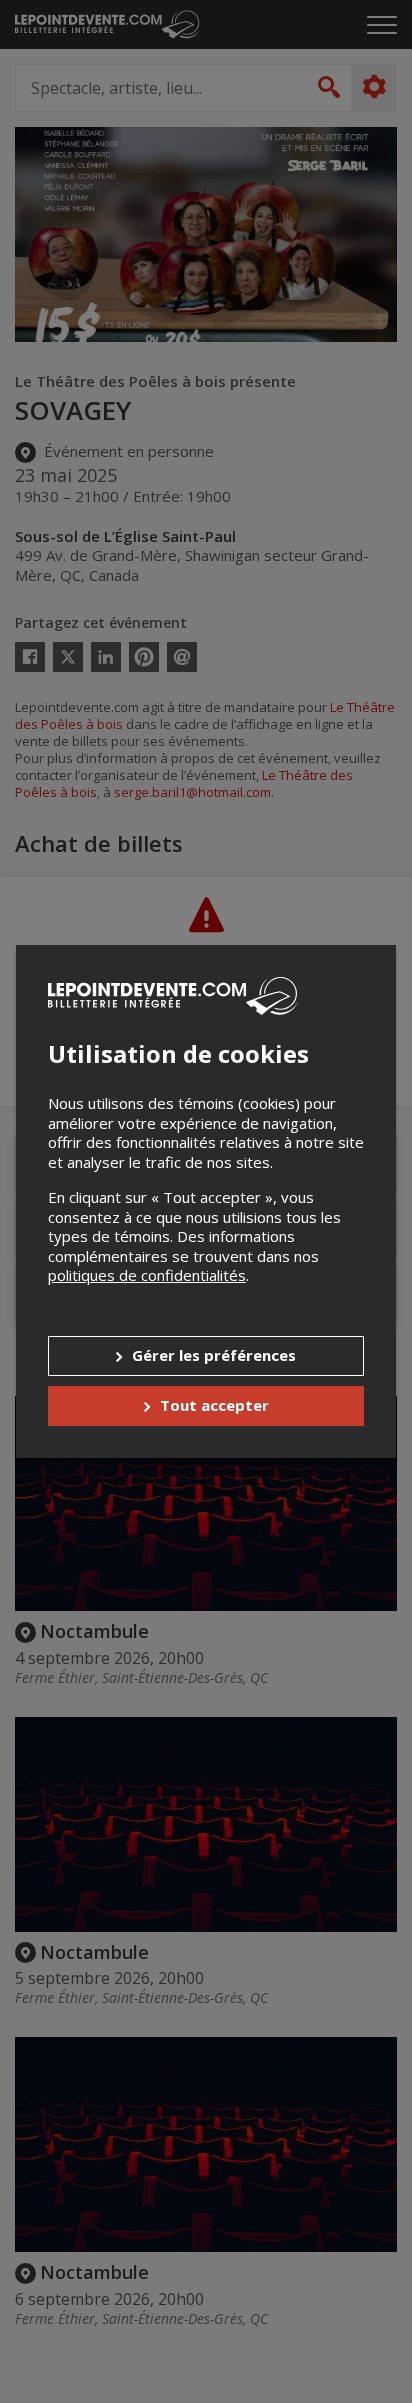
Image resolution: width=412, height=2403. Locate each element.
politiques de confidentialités (147, 1275)
